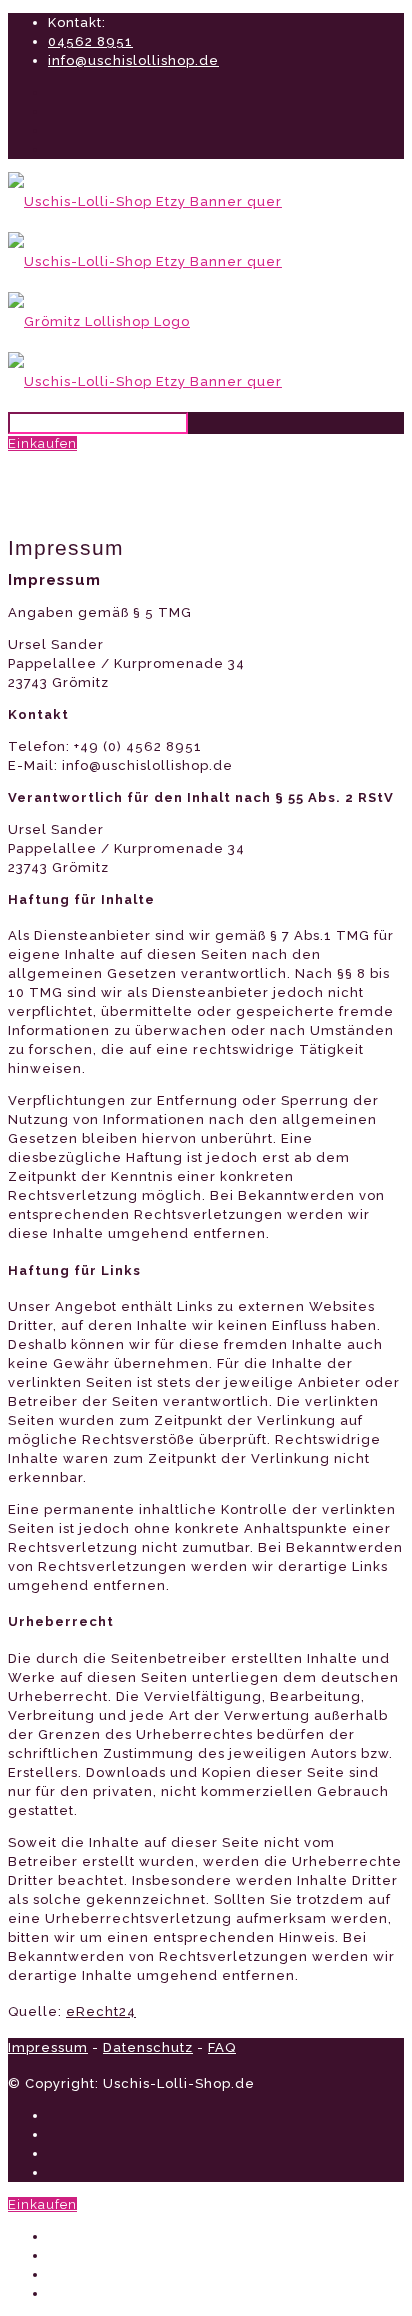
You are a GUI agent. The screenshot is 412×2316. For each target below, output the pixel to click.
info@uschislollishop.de (133, 60)
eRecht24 (101, 2011)
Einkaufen (42, 443)
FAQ (222, 2047)
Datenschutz (148, 2047)
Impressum (48, 2047)
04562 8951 (90, 41)
